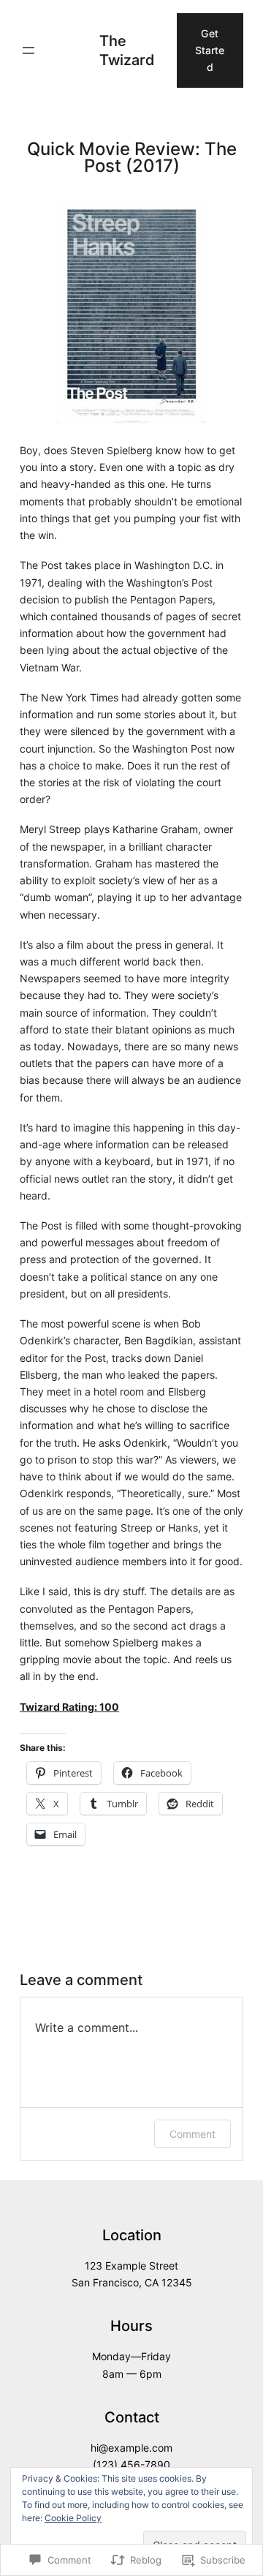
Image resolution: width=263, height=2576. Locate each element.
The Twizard (127, 50)
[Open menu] (28, 50)
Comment (193, 2134)
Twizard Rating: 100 (69, 1707)
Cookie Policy (73, 2518)
